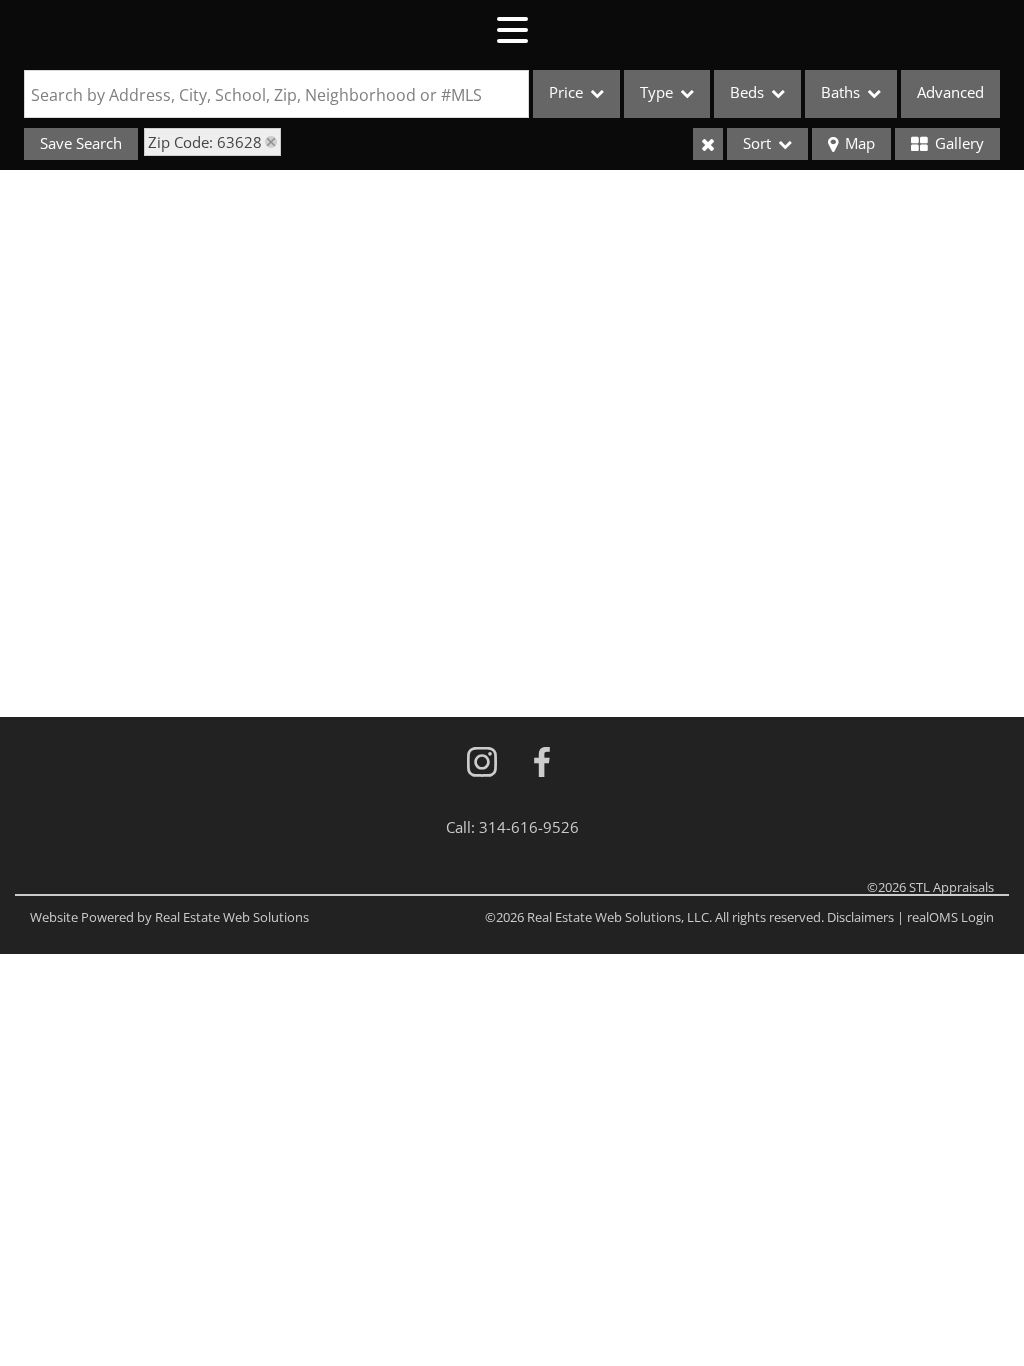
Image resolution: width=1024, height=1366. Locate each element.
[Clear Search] (708, 144)
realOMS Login (950, 917)
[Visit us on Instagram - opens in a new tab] (482, 763)
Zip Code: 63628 (205, 142)
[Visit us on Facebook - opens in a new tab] (542, 763)
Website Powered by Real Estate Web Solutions (169, 917)
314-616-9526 (529, 827)
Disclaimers (860, 917)
